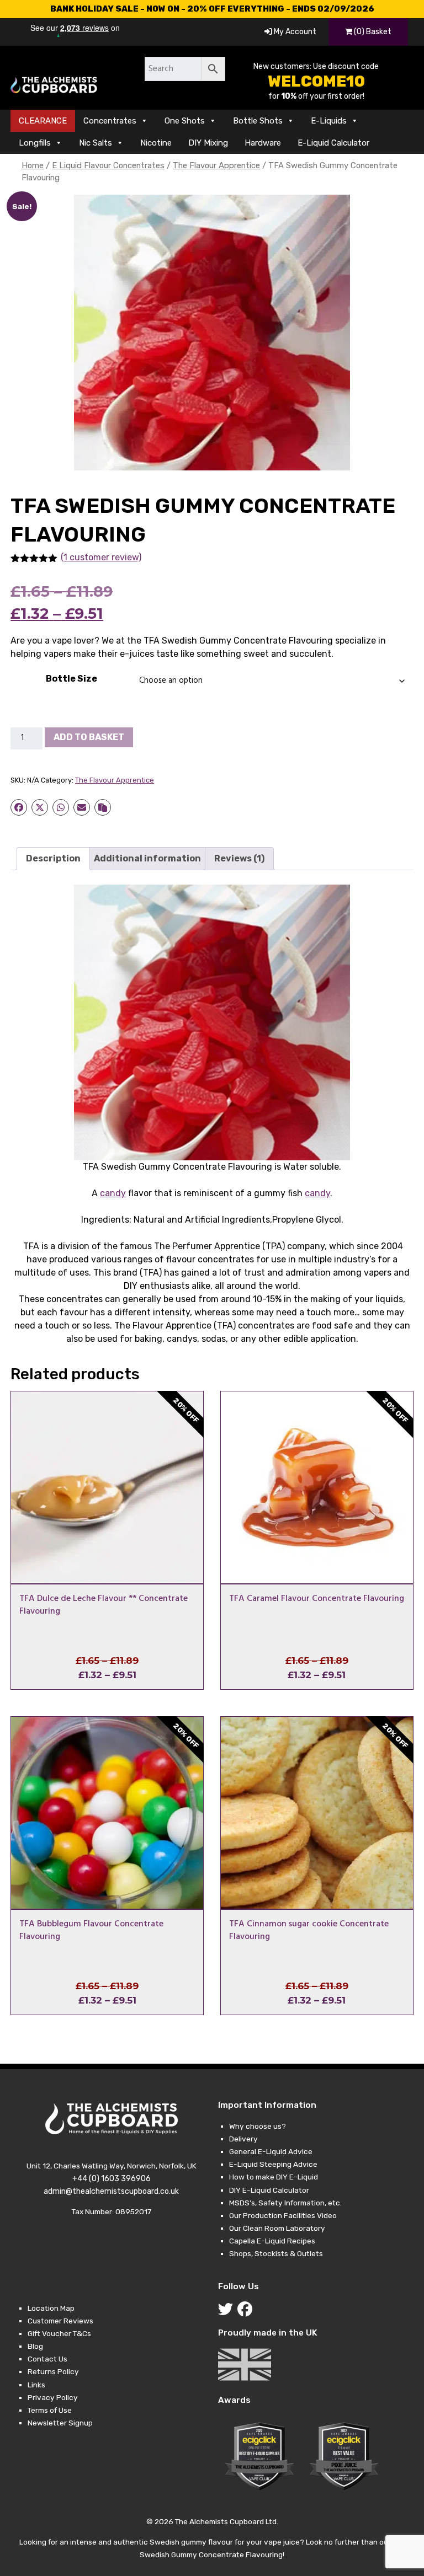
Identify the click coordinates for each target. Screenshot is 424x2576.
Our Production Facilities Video (283, 2215)
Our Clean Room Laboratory (277, 2228)
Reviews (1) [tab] (239, 858)
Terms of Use (50, 2410)
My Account (294, 32)
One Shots (185, 121)
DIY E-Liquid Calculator (269, 2190)
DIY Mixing (208, 143)
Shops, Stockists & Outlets (276, 2253)
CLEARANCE (43, 121)
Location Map (51, 2308)
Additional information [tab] (147, 858)
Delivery (243, 2139)
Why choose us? (258, 2126)
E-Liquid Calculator (333, 143)
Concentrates (110, 121)
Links (36, 2385)
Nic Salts (96, 143)
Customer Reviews (60, 2321)
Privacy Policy (53, 2397)
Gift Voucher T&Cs (59, 2333)
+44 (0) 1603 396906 (112, 2179)
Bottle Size (71, 679)
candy (113, 1193)
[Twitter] (228, 2312)
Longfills (35, 143)
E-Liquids (329, 121)
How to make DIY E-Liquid (274, 2177)
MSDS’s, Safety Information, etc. (285, 2203)
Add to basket (89, 737)
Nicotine (156, 143)
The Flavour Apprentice (216, 165)
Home (33, 165)
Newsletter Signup (60, 2423)
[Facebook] (247, 2312)
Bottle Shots (258, 121)
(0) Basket (372, 32)
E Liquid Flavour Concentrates (108, 165)
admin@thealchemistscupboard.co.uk (111, 2191)
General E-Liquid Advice (271, 2151)
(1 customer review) (101, 557)
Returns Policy (53, 2371)
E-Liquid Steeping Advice (273, 2164)
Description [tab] (53, 858)
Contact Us (47, 2359)
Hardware (263, 143)
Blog (35, 2346)
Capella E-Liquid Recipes (272, 2241)
